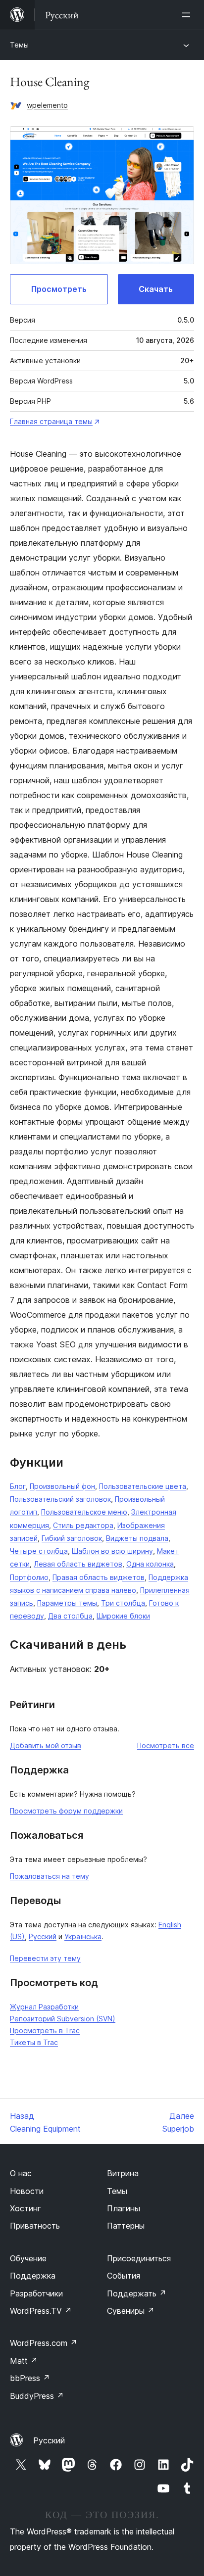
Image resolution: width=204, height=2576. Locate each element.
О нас (21, 2173)
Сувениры (131, 2311)
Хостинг (25, 2208)
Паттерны (126, 2226)
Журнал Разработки (44, 2007)
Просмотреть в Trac (45, 2030)
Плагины (124, 2208)
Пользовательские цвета (143, 1486)
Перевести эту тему (45, 1958)
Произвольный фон (62, 1486)
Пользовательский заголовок (60, 1499)
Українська (83, 1936)
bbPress (30, 2378)
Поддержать (137, 2293)
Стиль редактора (83, 1525)
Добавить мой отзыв (46, 1745)
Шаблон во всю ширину (112, 1551)
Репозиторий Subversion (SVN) (63, 2019)
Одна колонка (150, 1564)
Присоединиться (139, 2258)
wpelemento (47, 105)
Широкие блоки (123, 1616)
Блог (18, 1486)
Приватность (35, 2226)
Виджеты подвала (137, 1538)
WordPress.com (44, 2343)
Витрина (123, 2173)
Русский (43, 1936)
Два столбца (70, 1616)
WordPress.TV (41, 2311)
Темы (19, 45)
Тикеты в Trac (34, 2042)
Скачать (156, 289)
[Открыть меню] (188, 15)
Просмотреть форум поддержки (66, 1811)
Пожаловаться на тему (50, 1876)
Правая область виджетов (99, 1577)
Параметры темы (67, 1603)
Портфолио (29, 1577)
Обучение (28, 2258)
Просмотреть (59, 289)
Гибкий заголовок (72, 1538)
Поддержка (33, 2276)
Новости (27, 2191)
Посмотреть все (166, 1745)
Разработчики (36, 2293)
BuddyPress (37, 2396)
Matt (24, 2361)
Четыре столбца (39, 1551)
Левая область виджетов (78, 1564)
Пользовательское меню (84, 1512)
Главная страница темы (51, 421)
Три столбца (123, 1603)
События (124, 2276)
